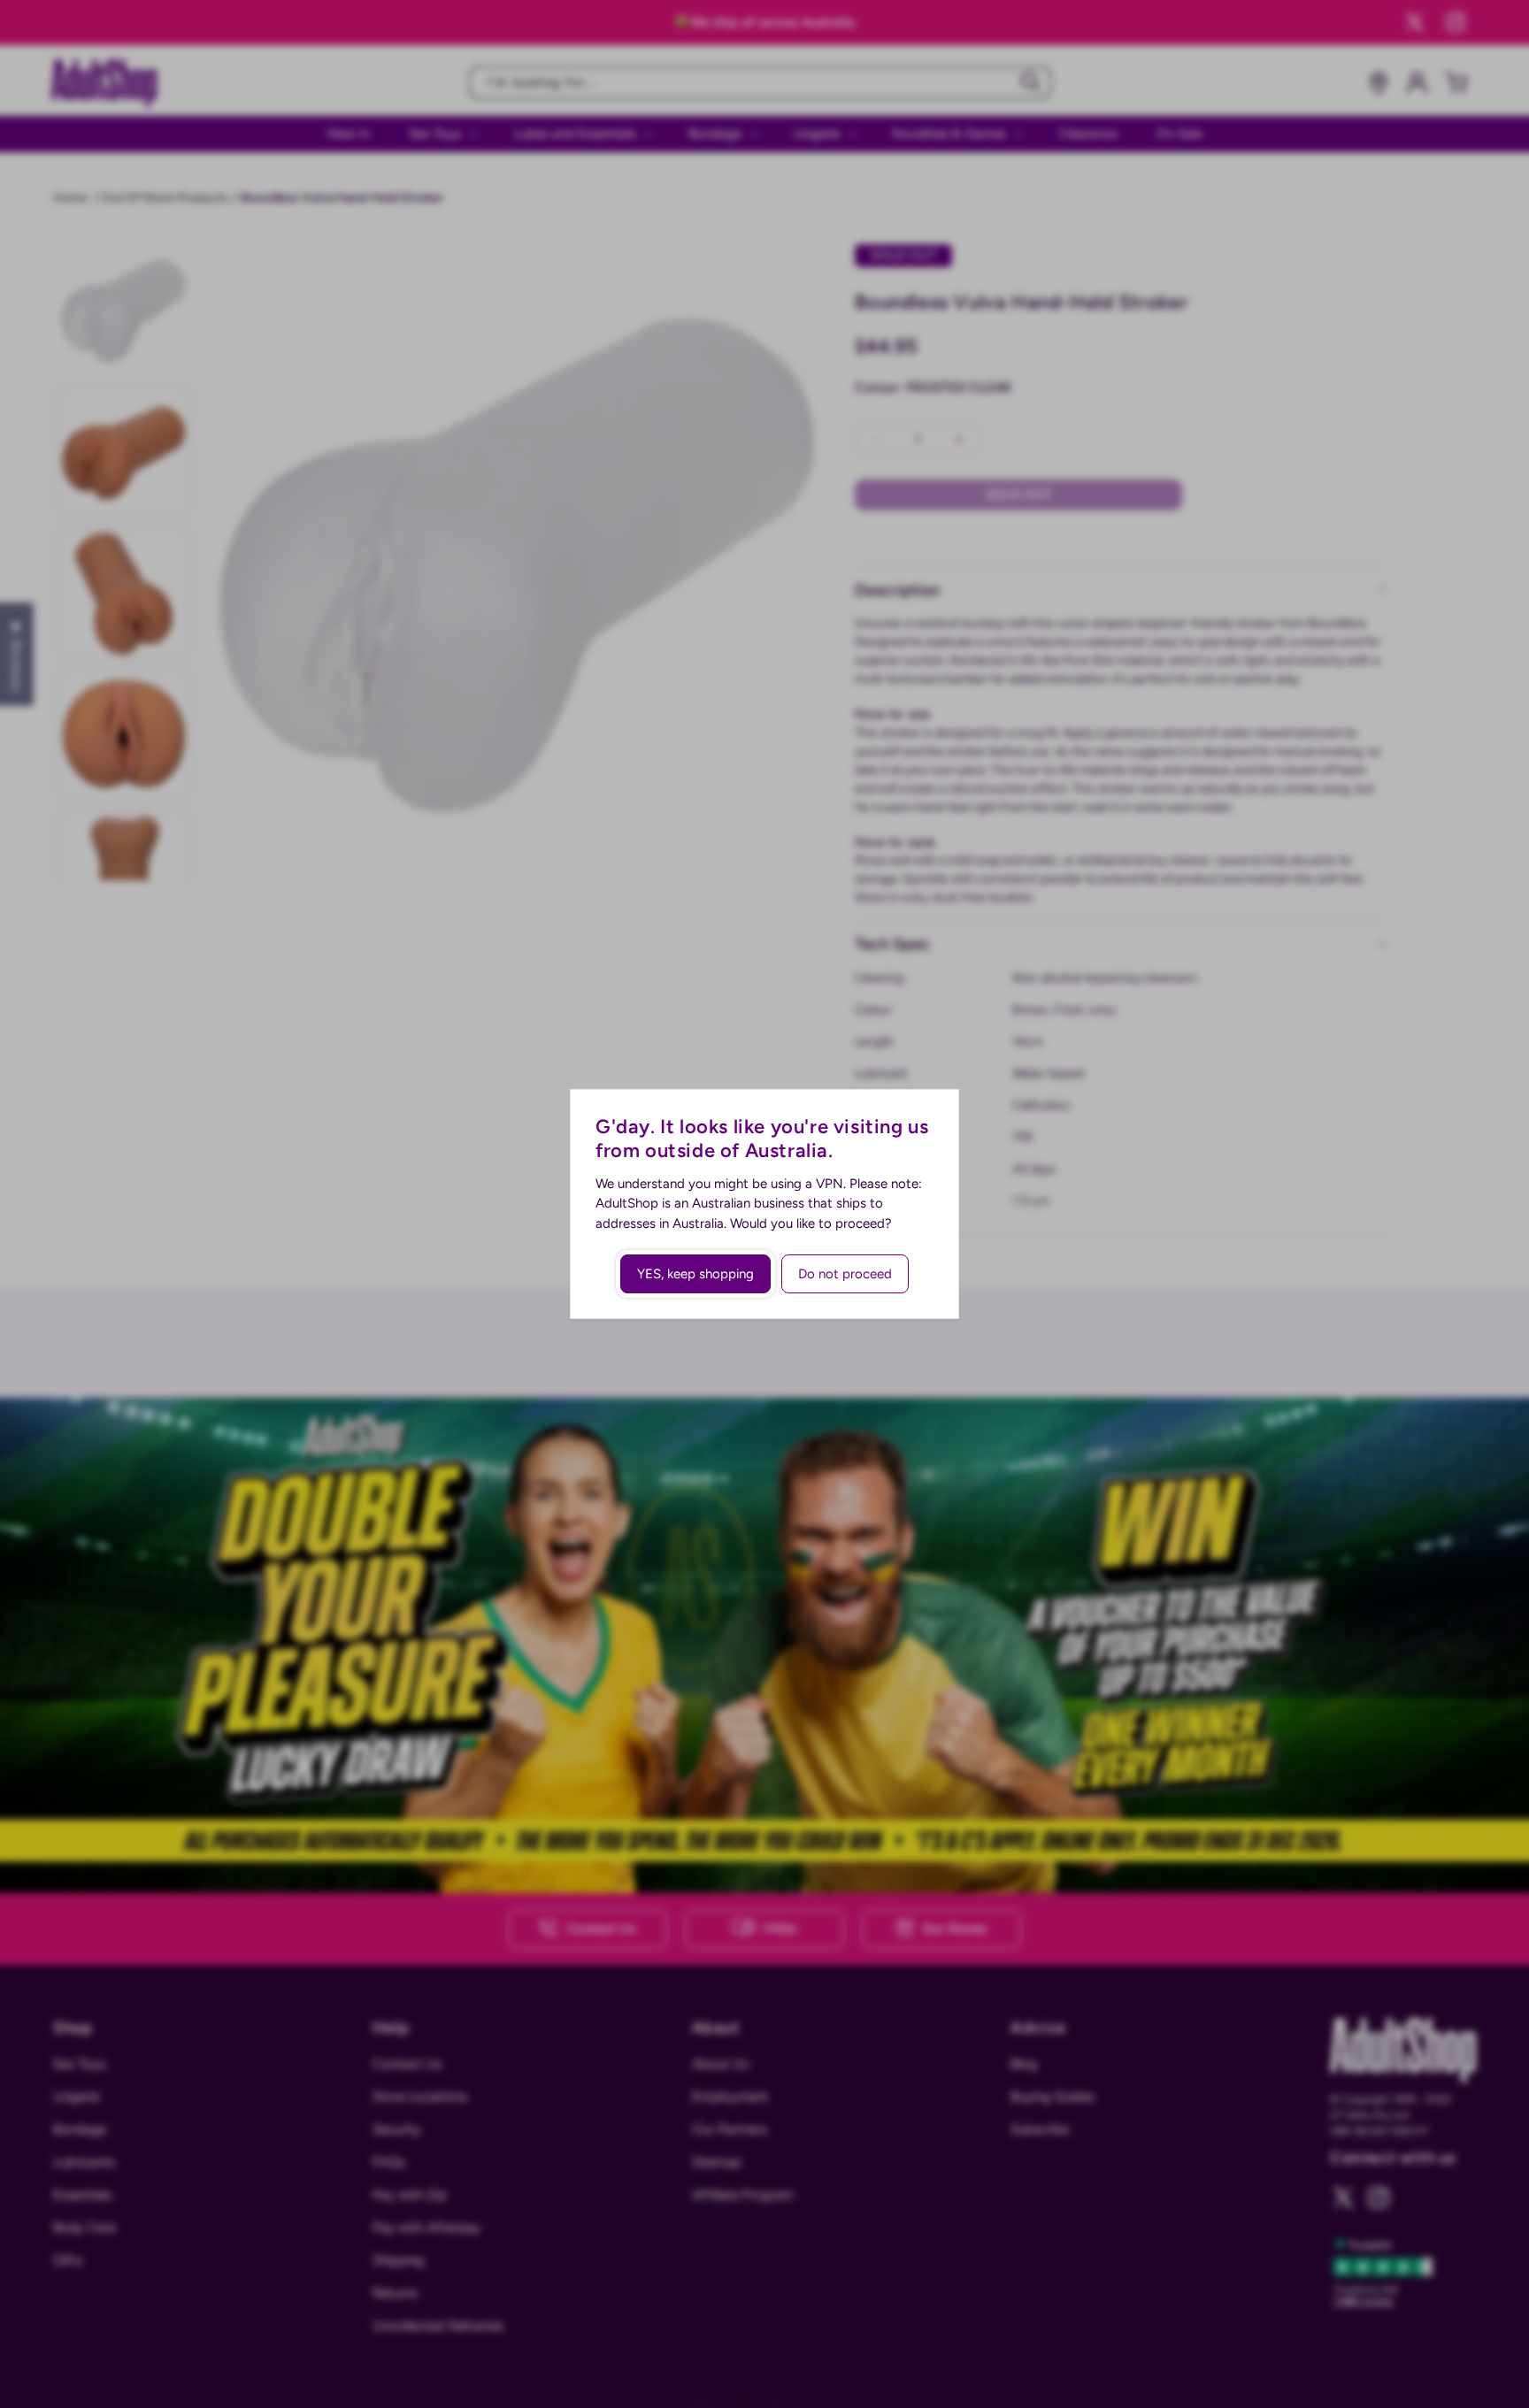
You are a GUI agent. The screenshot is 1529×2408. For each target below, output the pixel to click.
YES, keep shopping (695, 1274)
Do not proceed (845, 1274)
